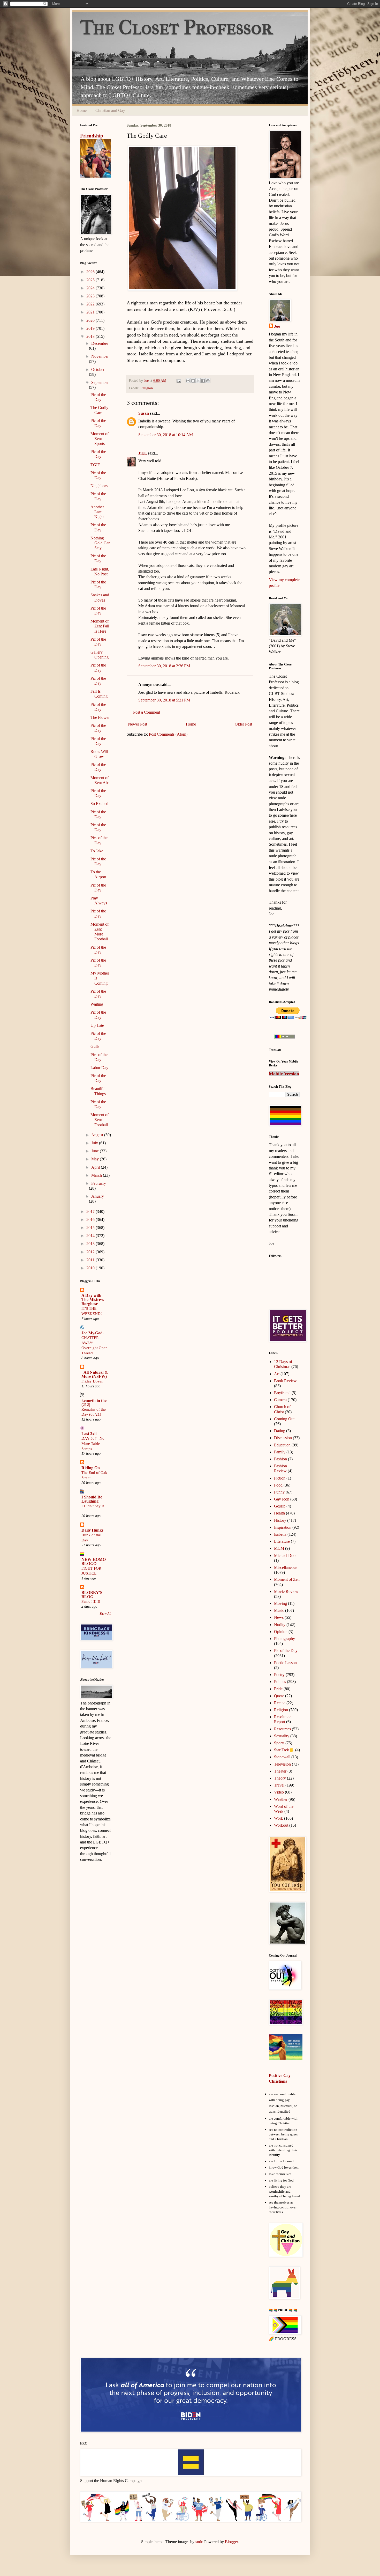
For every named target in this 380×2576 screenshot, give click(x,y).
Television (282, 1764)
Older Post (243, 724)
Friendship (92, 136)
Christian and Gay (110, 110)
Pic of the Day (286, 1651)
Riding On (91, 1468)
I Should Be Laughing (92, 1499)
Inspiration (283, 1527)
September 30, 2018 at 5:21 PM (164, 700)
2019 (91, 328)
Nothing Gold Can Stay (100, 543)
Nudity (280, 1625)
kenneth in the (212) (94, 1403)
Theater (280, 1771)
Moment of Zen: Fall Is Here (100, 626)
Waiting (97, 1004)
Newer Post (138, 724)
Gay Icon (282, 1499)
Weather (281, 1799)
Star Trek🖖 (284, 1750)
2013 (91, 1244)
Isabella (280, 1534)
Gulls (95, 1046)
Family (280, 1452)
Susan (144, 413)
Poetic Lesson (285, 1663)
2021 (91, 312)
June (96, 1151)
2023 (91, 296)
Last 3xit (89, 1434)
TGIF (95, 465)
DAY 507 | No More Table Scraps (93, 1443)
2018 (91, 336)
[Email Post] (178, 380)
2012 (91, 1252)
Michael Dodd (286, 1556)
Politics (280, 1682)
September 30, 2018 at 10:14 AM (166, 435)
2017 (91, 1212)
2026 (91, 272)
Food (278, 1485)
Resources (282, 1729)
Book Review (285, 1381)
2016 (91, 1220)
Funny (279, 1492)
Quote (279, 1696)
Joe (277, 326)
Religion (147, 388)
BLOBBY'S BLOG (92, 1595)
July (95, 1143)
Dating (280, 1431)
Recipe (280, 1703)
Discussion (283, 1438)
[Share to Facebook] (203, 381)
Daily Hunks (92, 1530)
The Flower (100, 717)
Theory (280, 1778)
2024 (91, 288)
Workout (281, 1825)
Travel (279, 1785)
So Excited (99, 804)
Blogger (231, 2542)
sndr (199, 2542)
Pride (278, 1689)
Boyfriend (282, 1393)
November (100, 356)
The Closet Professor (176, 28)
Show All (105, 1614)
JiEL (143, 453)
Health (279, 1513)
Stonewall (282, 1757)
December (100, 343)
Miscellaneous (286, 1567)
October (98, 369)
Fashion (280, 1459)
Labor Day (99, 1068)
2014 (91, 1236)
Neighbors (99, 486)
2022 (91, 304)
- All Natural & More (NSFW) (95, 1374)
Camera (280, 1400)
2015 (91, 1228)
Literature (282, 1541)
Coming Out (284, 1419)
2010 (91, 1268)
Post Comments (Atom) (168, 734)
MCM (279, 1548)
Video (279, 1792)
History (280, 1520)
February (99, 1183)
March (97, 1175)
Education (282, 1445)
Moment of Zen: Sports (100, 439)
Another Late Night (97, 512)
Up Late (97, 1025)
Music (279, 1610)
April (96, 1167)
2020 (91, 320)
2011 (91, 1260)
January (98, 1196)
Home (82, 110)
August (98, 1135)
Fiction (280, 1478)
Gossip (280, 1506)
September (100, 382)
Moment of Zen (287, 1579)
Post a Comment (147, 712)
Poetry (279, 1675)
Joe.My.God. (93, 1333)
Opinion (281, 1632)
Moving (280, 1603)
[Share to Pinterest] (208, 381)
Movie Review (286, 1591)
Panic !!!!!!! (91, 1601)
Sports (279, 1743)
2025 (91, 280)
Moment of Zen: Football (100, 1120)
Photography (284, 1639)
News (279, 1617)
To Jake (97, 851)
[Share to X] (198, 381)
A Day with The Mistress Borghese (93, 1300)
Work (279, 1818)
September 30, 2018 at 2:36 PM (164, 666)
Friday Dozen (92, 1381)
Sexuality (282, 1736)
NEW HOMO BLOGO (94, 1561)
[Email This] (188, 381)
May (96, 1159)
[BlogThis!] (193, 381)
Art (277, 1374)
